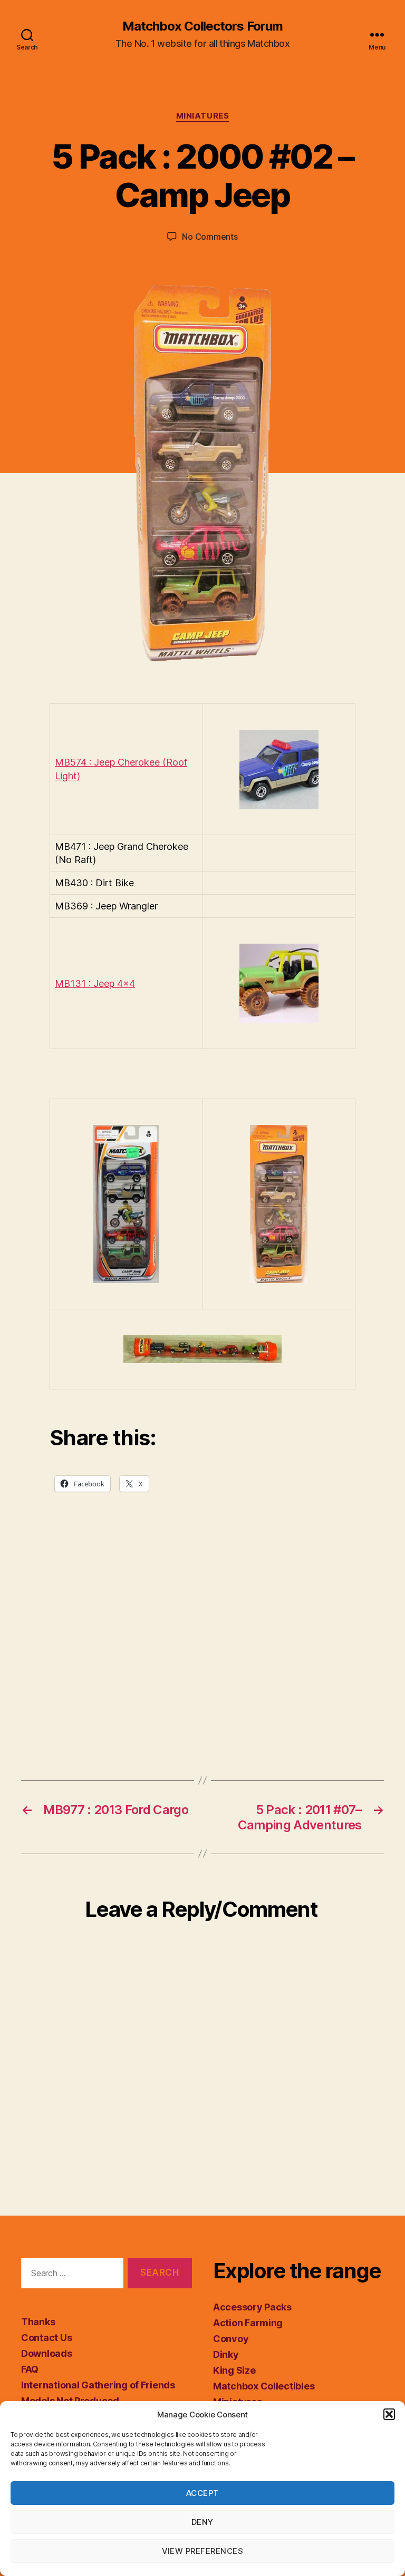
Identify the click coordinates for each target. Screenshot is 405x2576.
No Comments (210, 237)
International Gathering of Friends (98, 2385)
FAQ (30, 2369)
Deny (202, 2522)
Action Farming (248, 2323)
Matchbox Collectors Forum (202, 26)
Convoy (231, 2339)
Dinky (226, 2354)
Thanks (38, 2322)
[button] (389, 2414)
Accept (202, 2493)
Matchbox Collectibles (264, 2386)
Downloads (47, 2353)
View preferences (203, 2551)
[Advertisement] (202, 1647)
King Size (234, 2370)
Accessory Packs (252, 2307)
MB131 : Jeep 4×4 (95, 983)
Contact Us (46, 2338)
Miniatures (203, 116)
